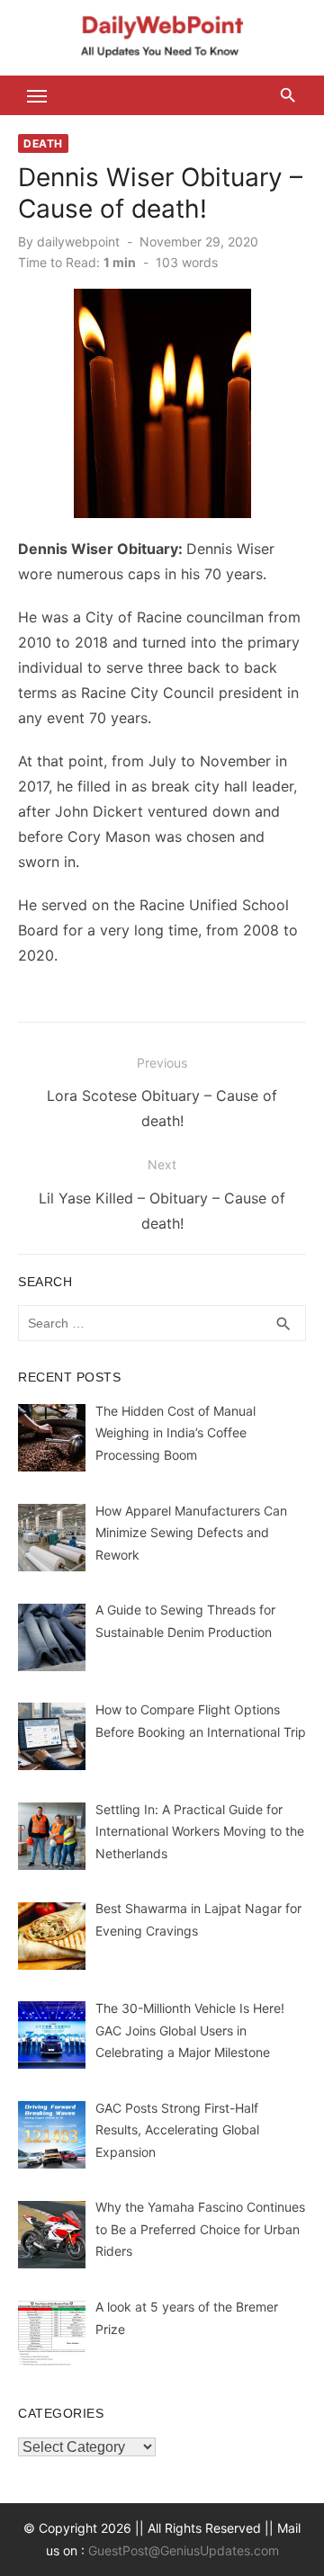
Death (43, 143)
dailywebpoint (78, 241)
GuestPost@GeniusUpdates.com (184, 2550)
